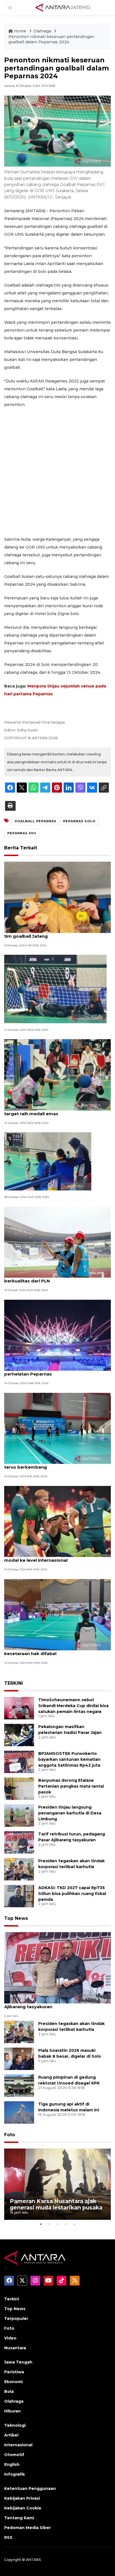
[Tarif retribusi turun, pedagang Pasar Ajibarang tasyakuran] (19, 1842)
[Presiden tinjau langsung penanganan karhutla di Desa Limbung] (19, 1815)
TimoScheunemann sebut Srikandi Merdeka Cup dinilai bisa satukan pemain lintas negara (73, 1706)
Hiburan (12, 2411)
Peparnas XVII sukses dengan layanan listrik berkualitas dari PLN (54, 1278)
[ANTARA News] (63, 7)
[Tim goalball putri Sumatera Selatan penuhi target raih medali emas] (57, 1075)
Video (10, 2338)
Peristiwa (14, 2372)
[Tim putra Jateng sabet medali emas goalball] (55, 989)
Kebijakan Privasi (22, 2498)
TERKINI (14, 1683)
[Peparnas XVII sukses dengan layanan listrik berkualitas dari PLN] (57, 1242)
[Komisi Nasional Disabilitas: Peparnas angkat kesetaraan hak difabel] (57, 1614)
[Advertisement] (57, 472)
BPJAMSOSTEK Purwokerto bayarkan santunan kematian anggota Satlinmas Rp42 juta (69, 1759)
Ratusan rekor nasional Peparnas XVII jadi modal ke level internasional (51, 1557)
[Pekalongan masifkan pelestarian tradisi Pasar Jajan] (19, 1735)
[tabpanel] (57, 2184)
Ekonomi (13, 2382)
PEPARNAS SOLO (79, 821)
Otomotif (14, 2455)
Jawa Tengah (18, 2362)
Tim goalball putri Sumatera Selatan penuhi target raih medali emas (53, 1111)
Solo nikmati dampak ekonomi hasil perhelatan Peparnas (45, 1371)
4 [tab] (66, 2224)
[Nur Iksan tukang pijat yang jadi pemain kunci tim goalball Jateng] (57, 897)
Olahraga (43, 31)
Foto (10, 2135)
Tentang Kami (19, 2518)
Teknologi (15, 2425)
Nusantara (15, 2348)
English (12, 2464)
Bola (9, 2391)
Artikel (11, 2435)
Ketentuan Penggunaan (30, 2488)
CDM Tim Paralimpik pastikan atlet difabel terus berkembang (52, 1464)
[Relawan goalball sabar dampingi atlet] (48, 1161)
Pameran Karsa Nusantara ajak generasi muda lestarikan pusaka (56, 2204)
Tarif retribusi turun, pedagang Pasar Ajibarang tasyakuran (46, 2004)
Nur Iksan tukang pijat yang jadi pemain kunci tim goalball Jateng (56, 933)
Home (20, 31)
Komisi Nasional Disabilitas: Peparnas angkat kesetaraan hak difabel (55, 1651)
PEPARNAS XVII (22, 833)
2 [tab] (49, 2224)
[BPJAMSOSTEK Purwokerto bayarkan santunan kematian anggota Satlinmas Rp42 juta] (19, 1761)
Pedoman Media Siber (27, 2528)
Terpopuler (16, 2319)
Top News (16, 1918)
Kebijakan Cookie (23, 2508)
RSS (8, 2537)
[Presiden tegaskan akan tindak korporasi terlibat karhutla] (19, 1869)
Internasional (18, 2445)
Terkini (12, 2299)
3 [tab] (57, 2224)
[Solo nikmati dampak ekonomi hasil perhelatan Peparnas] (57, 1335)
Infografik (15, 2474)
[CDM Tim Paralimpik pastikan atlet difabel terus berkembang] (57, 1428)
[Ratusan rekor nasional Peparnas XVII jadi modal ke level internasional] (57, 1521)
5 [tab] (74, 2224)
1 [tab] (41, 2224)
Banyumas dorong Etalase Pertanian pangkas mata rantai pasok (71, 1786)
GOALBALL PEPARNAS (35, 821)
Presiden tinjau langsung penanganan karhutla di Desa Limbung (70, 1813)
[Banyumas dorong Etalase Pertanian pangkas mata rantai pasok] (19, 1788)
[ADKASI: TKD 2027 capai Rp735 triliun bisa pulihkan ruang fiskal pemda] (19, 1896)
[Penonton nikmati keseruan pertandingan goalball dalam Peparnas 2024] (57, 1968)
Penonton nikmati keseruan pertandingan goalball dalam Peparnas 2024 (51, 39)
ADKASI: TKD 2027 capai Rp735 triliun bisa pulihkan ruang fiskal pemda (72, 1894)
